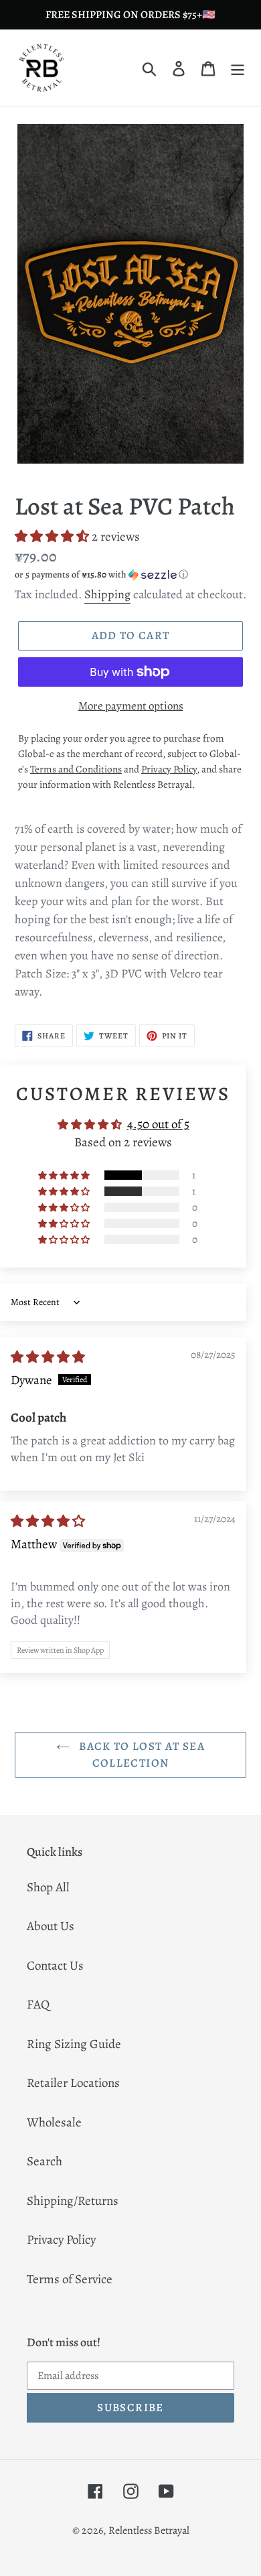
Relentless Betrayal (149, 2530)
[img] (48, 1357)
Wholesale (54, 2122)
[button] (53, 537)
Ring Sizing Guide (74, 2044)
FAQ (38, 2005)
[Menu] (238, 68)
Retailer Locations (73, 2083)
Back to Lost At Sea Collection (141, 1755)
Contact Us (55, 1966)
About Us (51, 1926)
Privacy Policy (61, 2240)
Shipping (107, 594)
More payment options (131, 706)
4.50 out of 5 (158, 1124)
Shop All (48, 1887)
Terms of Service (70, 2279)
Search (45, 2161)
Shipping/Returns (73, 2201)
